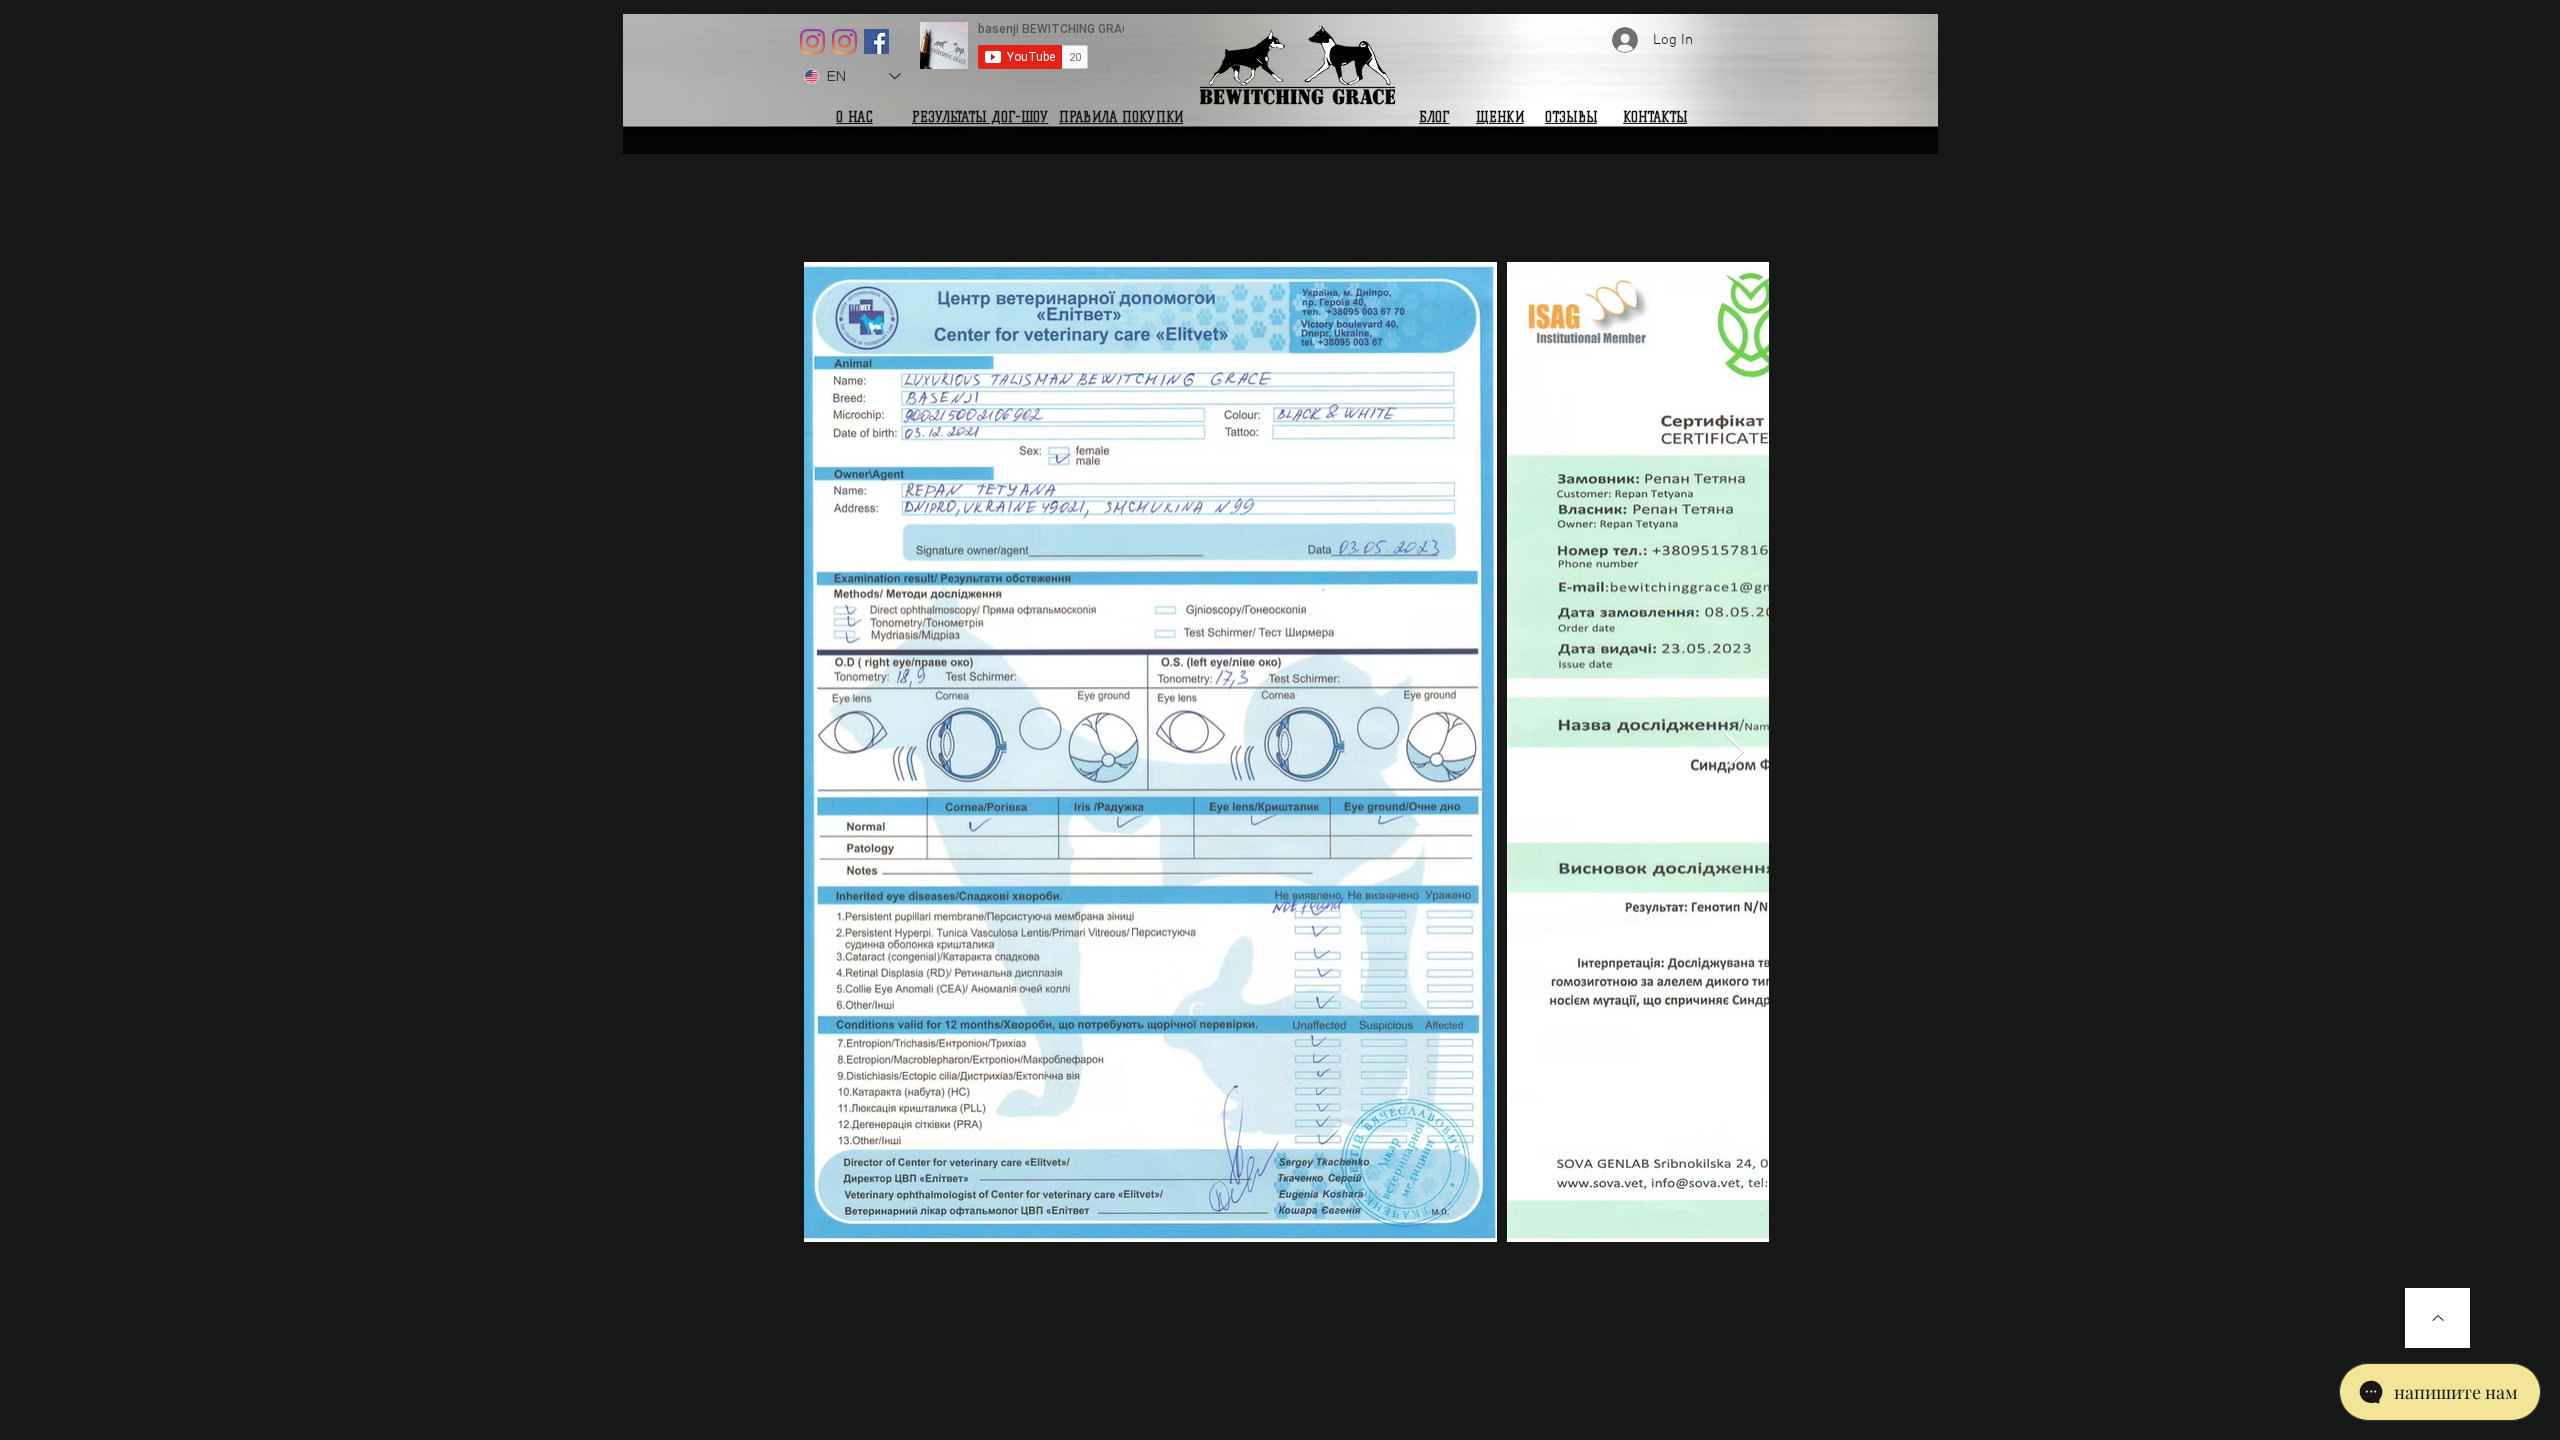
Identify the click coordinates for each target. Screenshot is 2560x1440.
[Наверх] (2437, 1318)
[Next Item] (1734, 752)
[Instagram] (812, 41)
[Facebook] (876, 41)
